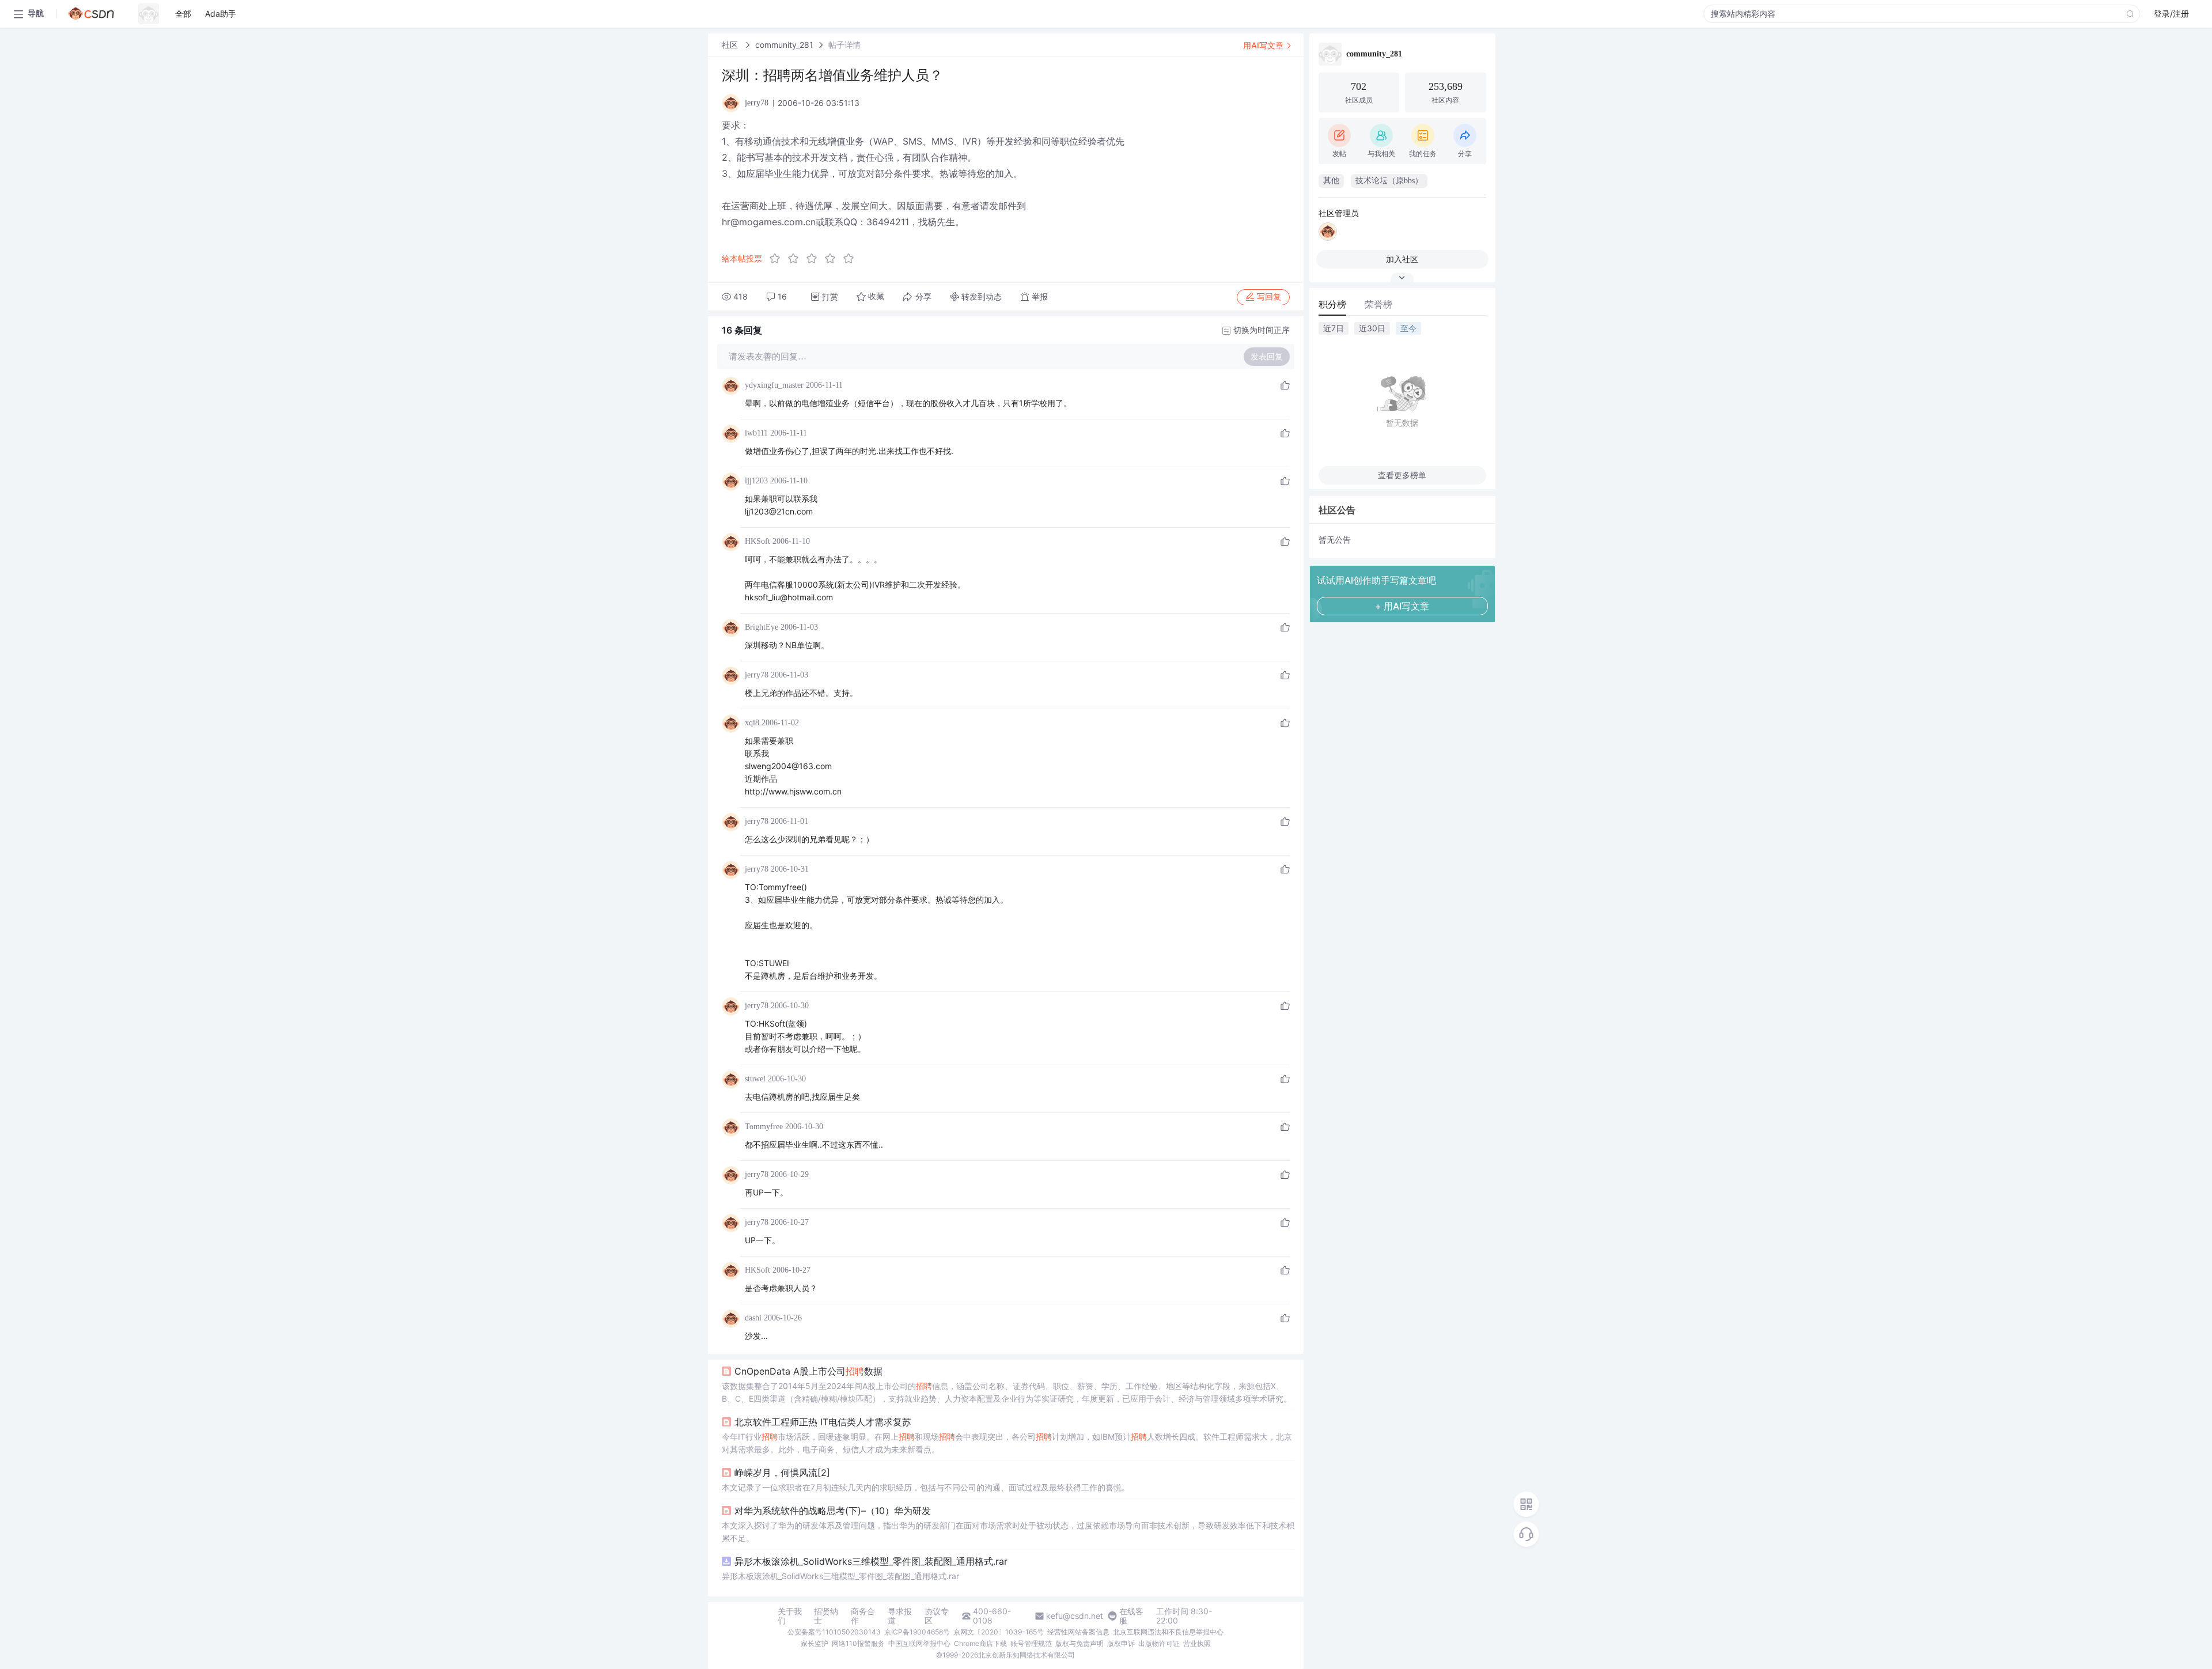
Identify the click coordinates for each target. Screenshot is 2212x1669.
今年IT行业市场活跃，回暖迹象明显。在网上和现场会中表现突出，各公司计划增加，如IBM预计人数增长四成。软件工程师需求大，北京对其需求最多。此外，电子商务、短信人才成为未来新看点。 (1007, 1443)
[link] (731, 45)
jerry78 (757, 675)
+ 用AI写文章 (1402, 606)
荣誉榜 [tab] (1378, 304)
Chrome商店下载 (980, 1643)
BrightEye (762, 627)
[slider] (815, 259)
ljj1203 (756, 481)
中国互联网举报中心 (919, 1643)
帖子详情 (844, 45)
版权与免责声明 (1080, 1643)
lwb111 (756, 433)
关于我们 (790, 1616)
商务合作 (863, 1616)
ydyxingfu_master (774, 385)
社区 (731, 45)
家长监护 (815, 1643)
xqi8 (752, 723)
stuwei (755, 1079)
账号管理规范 (1031, 1643)
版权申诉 (1121, 1643)
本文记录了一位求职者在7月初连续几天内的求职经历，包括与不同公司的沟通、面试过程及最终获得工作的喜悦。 (926, 1487)
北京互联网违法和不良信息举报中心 (1168, 1632)
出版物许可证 (1159, 1643)
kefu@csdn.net (1075, 1616)
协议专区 (937, 1616)
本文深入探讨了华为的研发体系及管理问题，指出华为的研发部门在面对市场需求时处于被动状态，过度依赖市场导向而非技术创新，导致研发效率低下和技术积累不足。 (1008, 1532)
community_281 (784, 45)
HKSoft (757, 541)
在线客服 (1131, 1616)
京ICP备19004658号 (917, 1632)
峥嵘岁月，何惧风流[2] (782, 1473)
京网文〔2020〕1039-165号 (999, 1632)
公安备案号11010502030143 (834, 1632)
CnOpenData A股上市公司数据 (808, 1371)
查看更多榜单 (1402, 475)
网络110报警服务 (858, 1643)
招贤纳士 (826, 1616)
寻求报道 (900, 1616)
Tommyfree (764, 1127)
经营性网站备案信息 (1078, 1632)
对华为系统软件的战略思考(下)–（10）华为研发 (833, 1511)
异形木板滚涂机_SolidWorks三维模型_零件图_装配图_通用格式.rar (871, 1561)
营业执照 (1197, 1643)
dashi (753, 1318)
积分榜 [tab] (1332, 304)
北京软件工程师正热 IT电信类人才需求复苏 (823, 1422)
